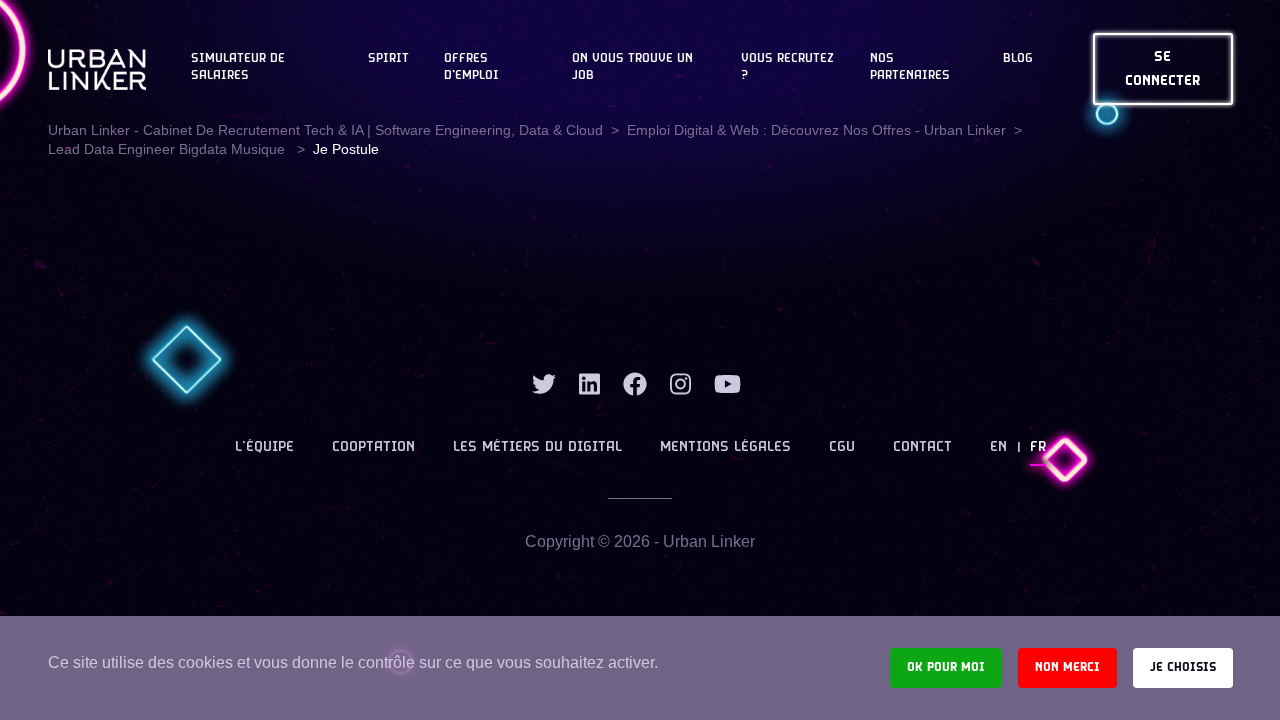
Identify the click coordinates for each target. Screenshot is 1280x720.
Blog (1018, 59)
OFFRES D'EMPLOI (471, 67)
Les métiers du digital (537, 447)
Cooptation (373, 447)
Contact (922, 447)
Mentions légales (725, 447)
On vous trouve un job (632, 67)
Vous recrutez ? (787, 67)
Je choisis (1183, 667)
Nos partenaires (910, 67)
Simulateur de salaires (238, 67)
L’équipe (264, 447)
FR (1038, 447)
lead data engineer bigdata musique (168, 149)
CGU (842, 447)
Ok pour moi (946, 667)
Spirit (388, 59)
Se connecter (1163, 69)
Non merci (1067, 667)
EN (998, 447)
